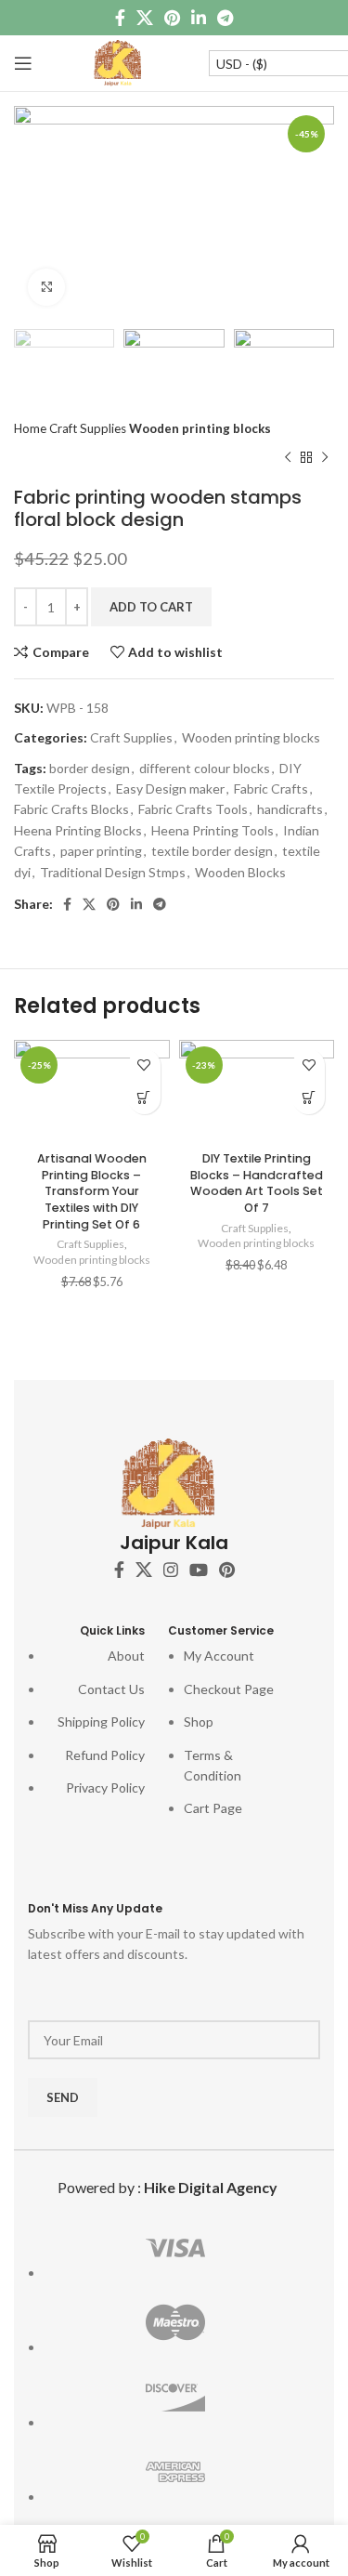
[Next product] (325, 458)
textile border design (212, 851)
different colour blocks (205, 768)
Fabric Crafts (271, 789)
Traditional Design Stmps (113, 872)
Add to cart (151, 607)
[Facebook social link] (120, 18)
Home (32, 428)
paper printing (101, 851)
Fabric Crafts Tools (193, 809)
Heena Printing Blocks (78, 830)
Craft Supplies (89, 428)
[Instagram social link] (171, 1570)
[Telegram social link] (225, 18)
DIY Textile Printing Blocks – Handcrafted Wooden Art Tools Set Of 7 (257, 1183)
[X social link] (145, 18)
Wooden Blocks (240, 872)
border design (90, 768)
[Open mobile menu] (23, 63)
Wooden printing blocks (200, 428)
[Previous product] (288, 458)
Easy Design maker (170, 789)
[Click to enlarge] (46, 287)
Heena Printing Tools (213, 830)
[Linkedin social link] (199, 18)
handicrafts (290, 809)
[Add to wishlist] (144, 1065)
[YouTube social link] (199, 1570)
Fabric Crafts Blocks (71, 809)
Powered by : (168, 2187)
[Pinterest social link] (172, 18)
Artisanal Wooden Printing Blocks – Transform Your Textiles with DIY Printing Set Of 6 (92, 1191)
